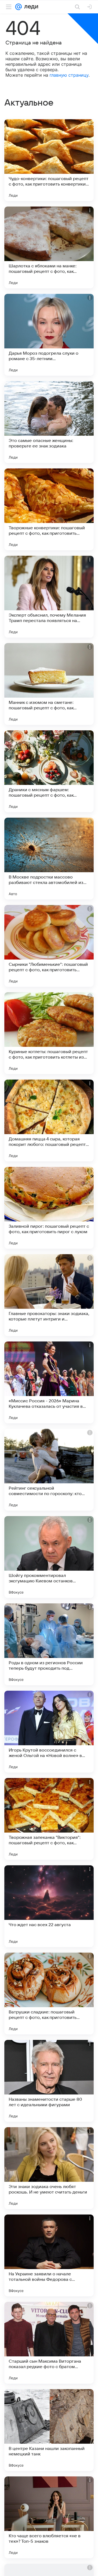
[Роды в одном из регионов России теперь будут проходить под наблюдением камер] (49, 1644)
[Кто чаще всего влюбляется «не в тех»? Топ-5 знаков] (49, 2517)
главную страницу (69, 75)
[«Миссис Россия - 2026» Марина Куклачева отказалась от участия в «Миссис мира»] (49, 1382)
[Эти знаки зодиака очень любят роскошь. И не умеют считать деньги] (49, 2168)
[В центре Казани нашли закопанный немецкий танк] (49, 2430)
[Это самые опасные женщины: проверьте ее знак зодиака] (49, 422)
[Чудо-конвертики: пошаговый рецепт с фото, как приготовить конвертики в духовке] (49, 160)
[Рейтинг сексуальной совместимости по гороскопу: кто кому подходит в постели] (49, 1470)
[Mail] (19, 7)
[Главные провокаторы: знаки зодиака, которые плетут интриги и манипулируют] (49, 1295)
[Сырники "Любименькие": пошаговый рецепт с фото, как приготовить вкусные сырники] (49, 946)
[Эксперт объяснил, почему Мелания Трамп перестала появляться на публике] (49, 597)
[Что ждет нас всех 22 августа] (49, 1906)
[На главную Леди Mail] (30, 7)
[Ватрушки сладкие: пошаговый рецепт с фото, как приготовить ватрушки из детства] (49, 1994)
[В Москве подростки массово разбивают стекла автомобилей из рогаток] (49, 859)
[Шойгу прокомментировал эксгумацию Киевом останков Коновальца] (49, 1557)
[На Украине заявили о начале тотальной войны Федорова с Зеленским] (49, 2255)
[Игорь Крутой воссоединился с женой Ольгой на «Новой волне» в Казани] (49, 1732)
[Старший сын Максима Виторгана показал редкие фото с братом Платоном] (49, 2343)
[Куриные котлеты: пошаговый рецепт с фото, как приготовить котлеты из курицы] (49, 1033)
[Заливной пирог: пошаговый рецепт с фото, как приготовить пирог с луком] (49, 1208)
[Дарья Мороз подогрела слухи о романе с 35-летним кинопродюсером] (49, 335)
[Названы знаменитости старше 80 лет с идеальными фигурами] (49, 2081)
